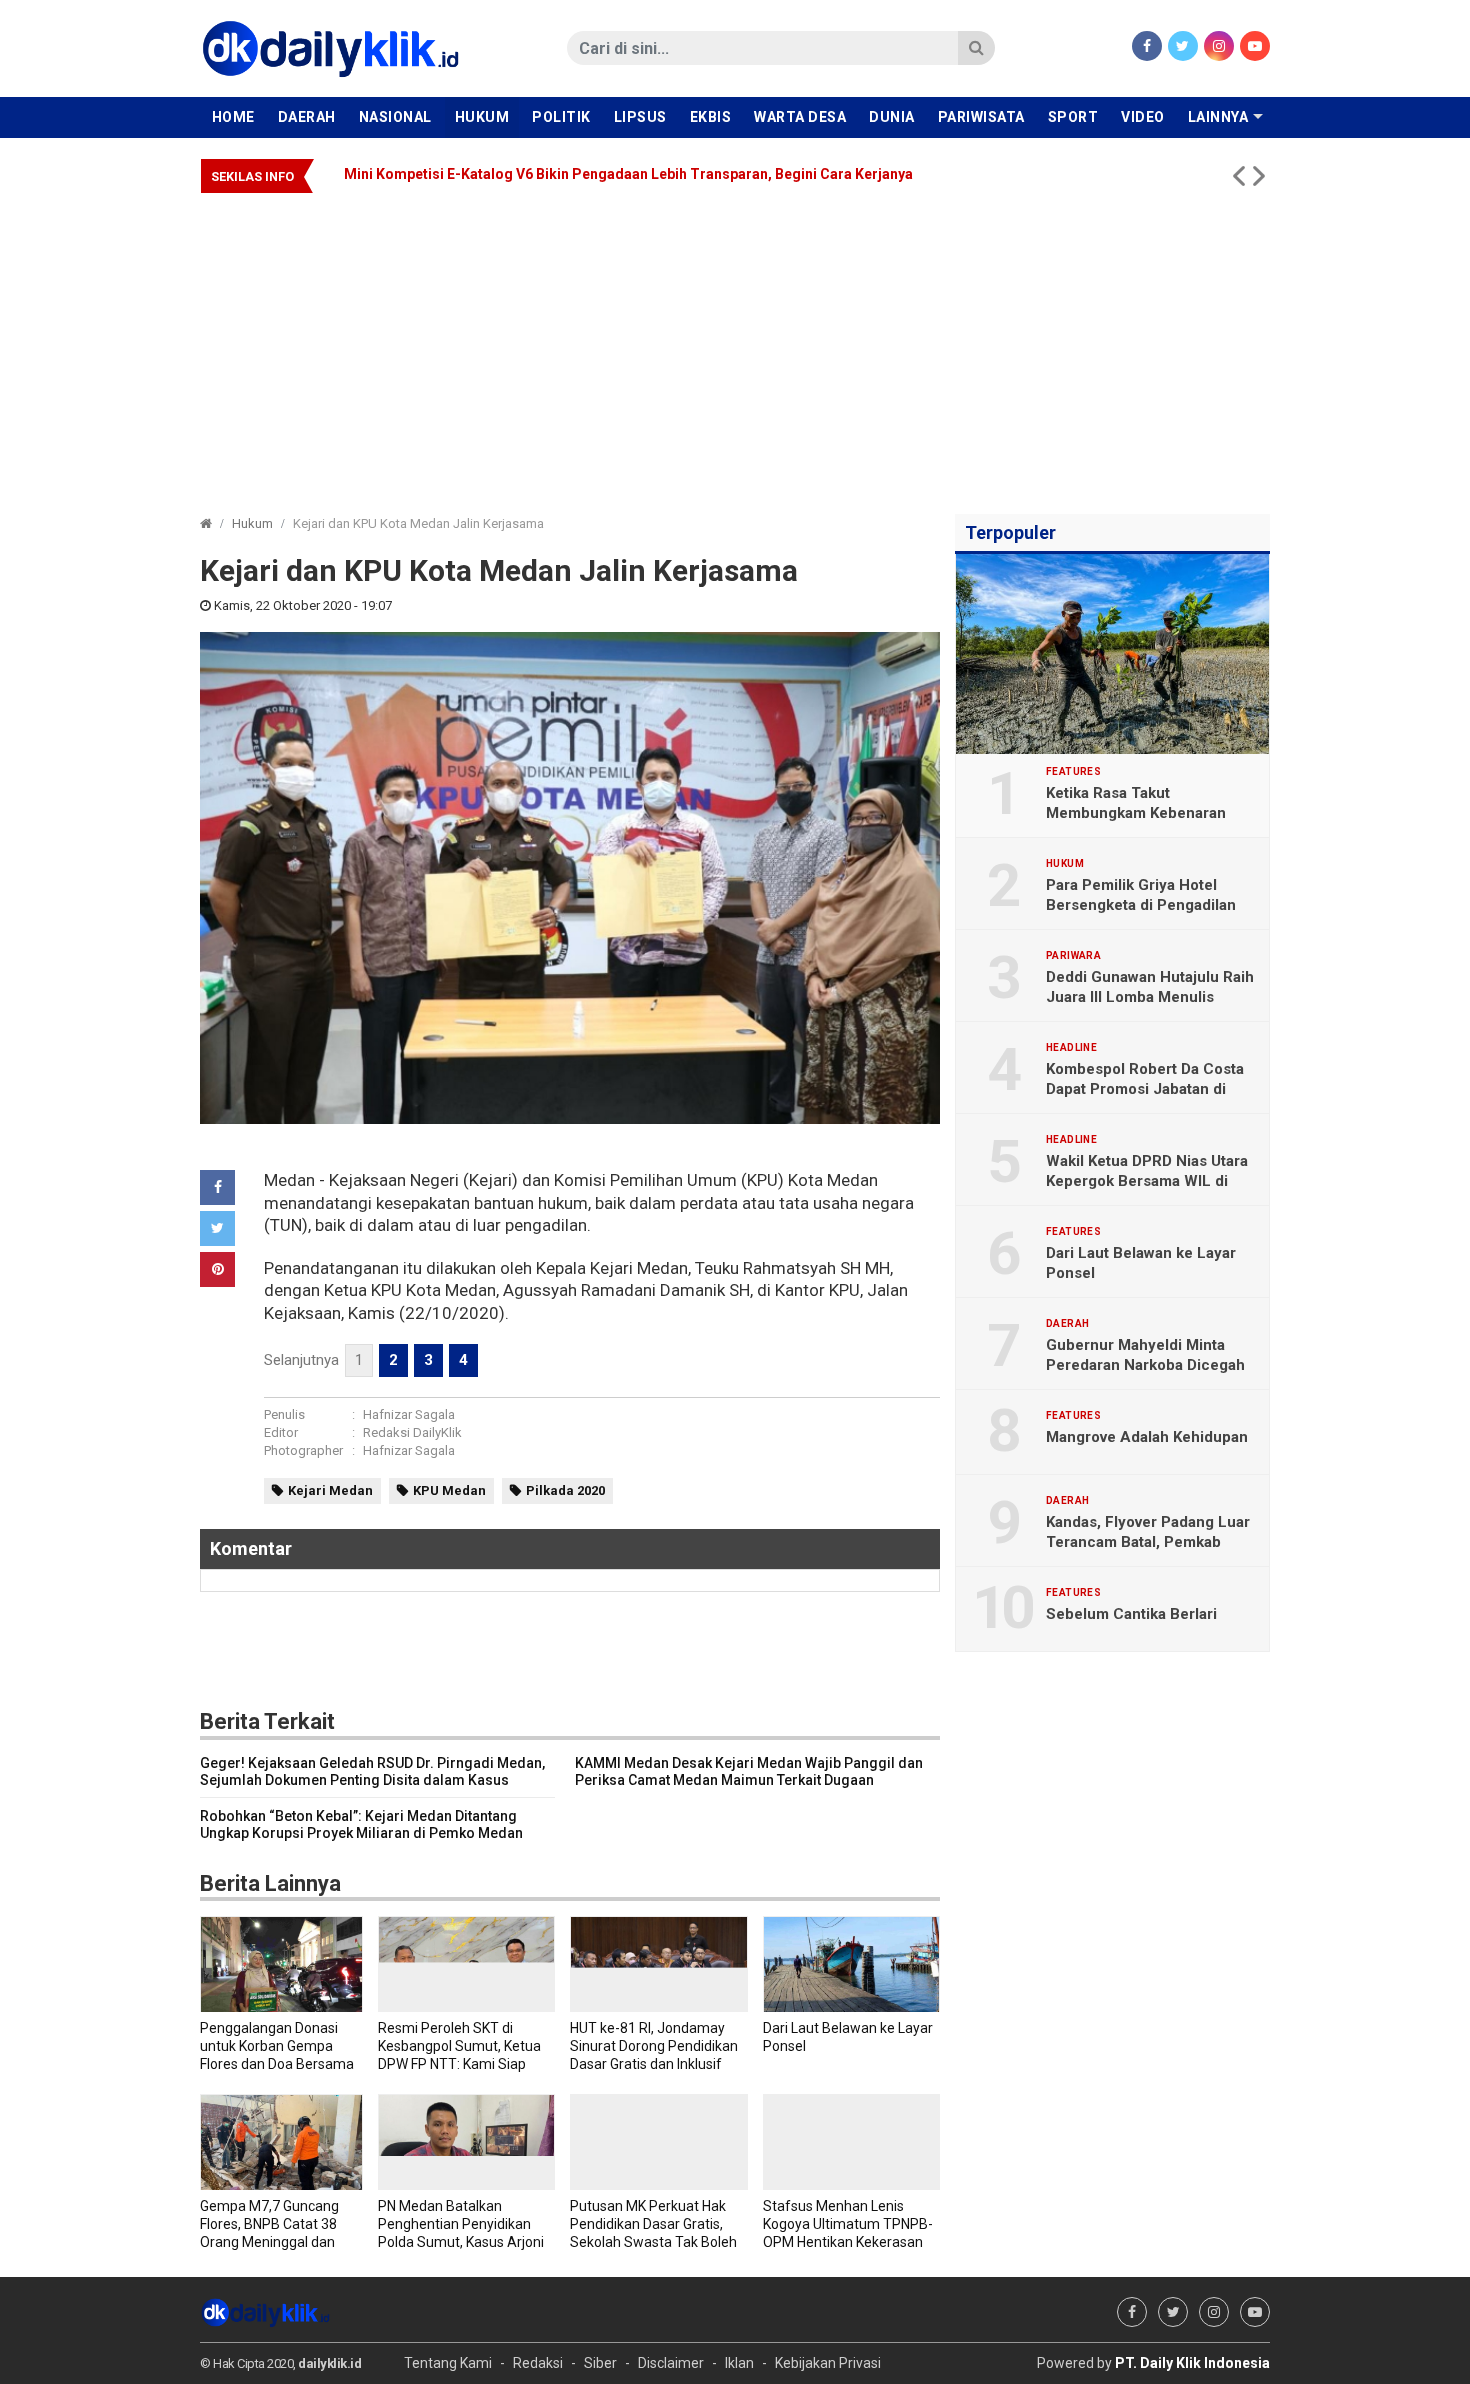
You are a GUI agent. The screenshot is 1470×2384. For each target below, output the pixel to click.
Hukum (482, 117)
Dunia (892, 117)
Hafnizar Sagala (409, 1414)
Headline (1071, 1048)
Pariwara (1073, 956)
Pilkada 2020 (565, 1490)
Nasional (395, 117)
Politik (561, 117)
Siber (600, 2363)
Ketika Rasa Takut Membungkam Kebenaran (1136, 803)
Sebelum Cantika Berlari (1131, 1614)
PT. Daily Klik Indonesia (1192, 2363)
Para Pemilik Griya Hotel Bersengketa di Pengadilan (1141, 895)
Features (1073, 772)
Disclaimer (671, 2363)
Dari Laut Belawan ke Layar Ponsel (1141, 1263)
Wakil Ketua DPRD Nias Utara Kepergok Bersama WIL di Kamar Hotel (1147, 1181)
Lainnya (1218, 117)
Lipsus (640, 117)
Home (233, 117)
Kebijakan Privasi (828, 2363)
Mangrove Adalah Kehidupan (1147, 1437)
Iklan (739, 2363)
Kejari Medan (330, 1490)
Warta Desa (800, 117)
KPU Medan (449, 1490)
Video (1143, 117)
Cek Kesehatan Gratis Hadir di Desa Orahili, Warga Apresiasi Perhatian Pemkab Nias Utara (587, 174)
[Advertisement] (735, 344)
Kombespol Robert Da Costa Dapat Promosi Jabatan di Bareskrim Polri (1145, 1089)
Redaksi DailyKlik (412, 1432)
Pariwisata (981, 117)
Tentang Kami (448, 2363)
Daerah (307, 117)
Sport (1073, 117)
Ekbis (711, 117)
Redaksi (538, 2363)
